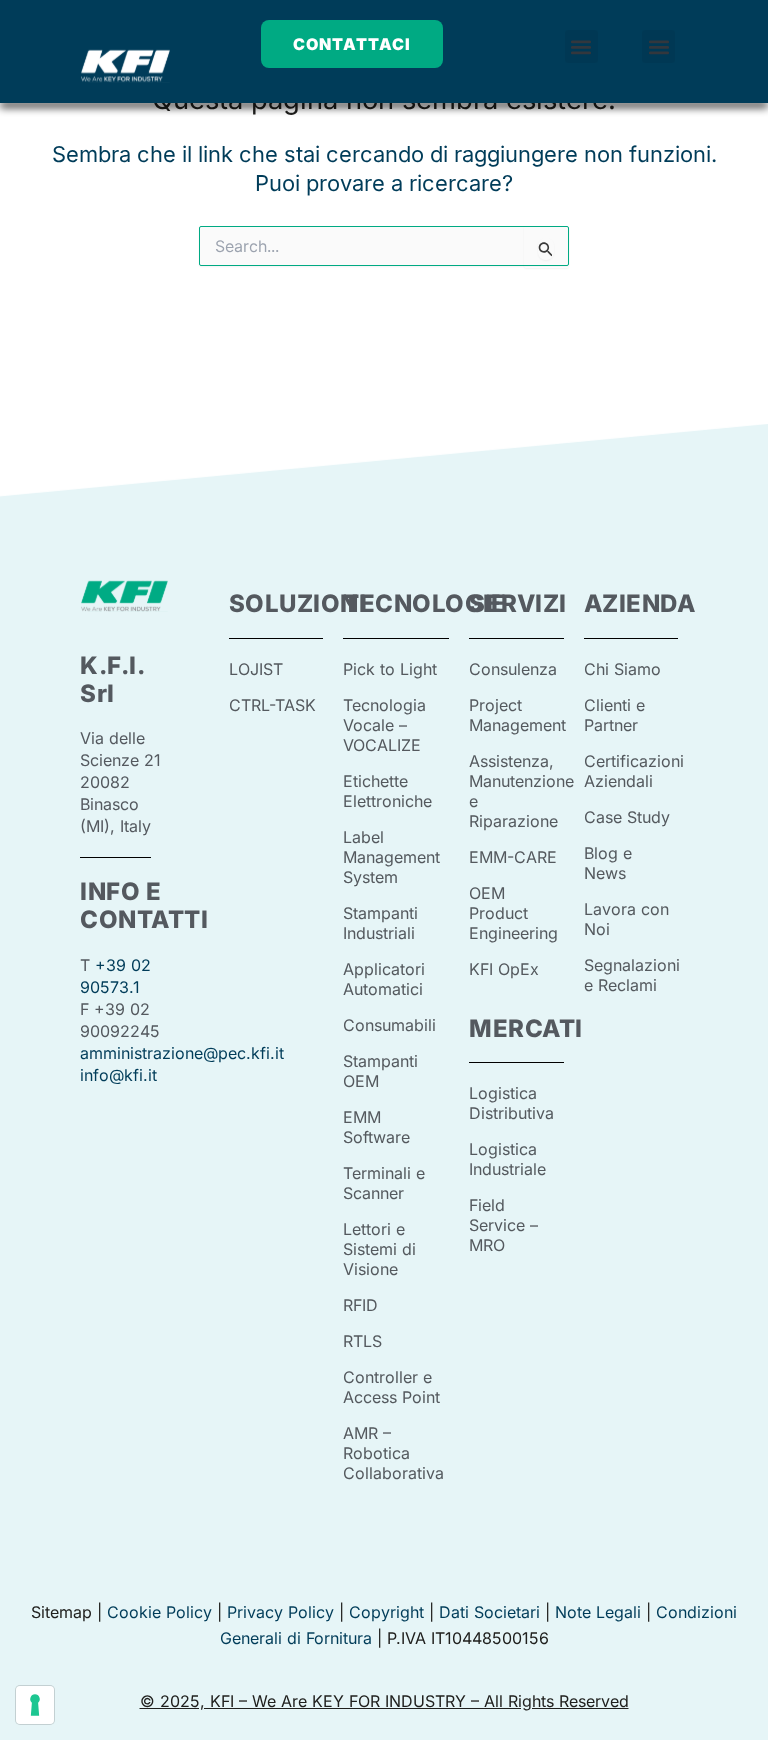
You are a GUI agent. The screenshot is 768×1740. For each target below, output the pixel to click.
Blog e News (608, 863)
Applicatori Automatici (384, 979)
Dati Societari (489, 1612)
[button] (581, 46)
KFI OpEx (504, 969)
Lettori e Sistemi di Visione (379, 1249)
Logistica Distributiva (511, 1103)
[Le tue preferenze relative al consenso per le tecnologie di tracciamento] (35, 1705)
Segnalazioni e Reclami (632, 975)
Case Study (627, 817)
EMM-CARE (513, 857)
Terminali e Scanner (384, 1183)
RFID (360, 1305)
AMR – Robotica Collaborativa (393, 1453)
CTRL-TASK (272, 705)
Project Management (517, 715)
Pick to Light (390, 669)
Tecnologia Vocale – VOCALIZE (384, 725)
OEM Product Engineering (513, 913)
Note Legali (598, 1612)
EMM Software (376, 1127)
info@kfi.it (118, 1075)
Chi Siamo (622, 669)
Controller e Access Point (391, 1387)
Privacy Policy (280, 1612)
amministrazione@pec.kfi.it (182, 1053)
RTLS (362, 1341)
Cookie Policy (159, 1612)
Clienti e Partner (614, 715)
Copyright (386, 1612)
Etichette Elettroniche (387, 791)
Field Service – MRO (503, 1225)
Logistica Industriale (507, 1159)
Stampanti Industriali (380, 923)
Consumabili (389, 1025)
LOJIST (256, 669)
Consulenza (513, 669)
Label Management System (391, 857)
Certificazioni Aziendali (634, 771)
